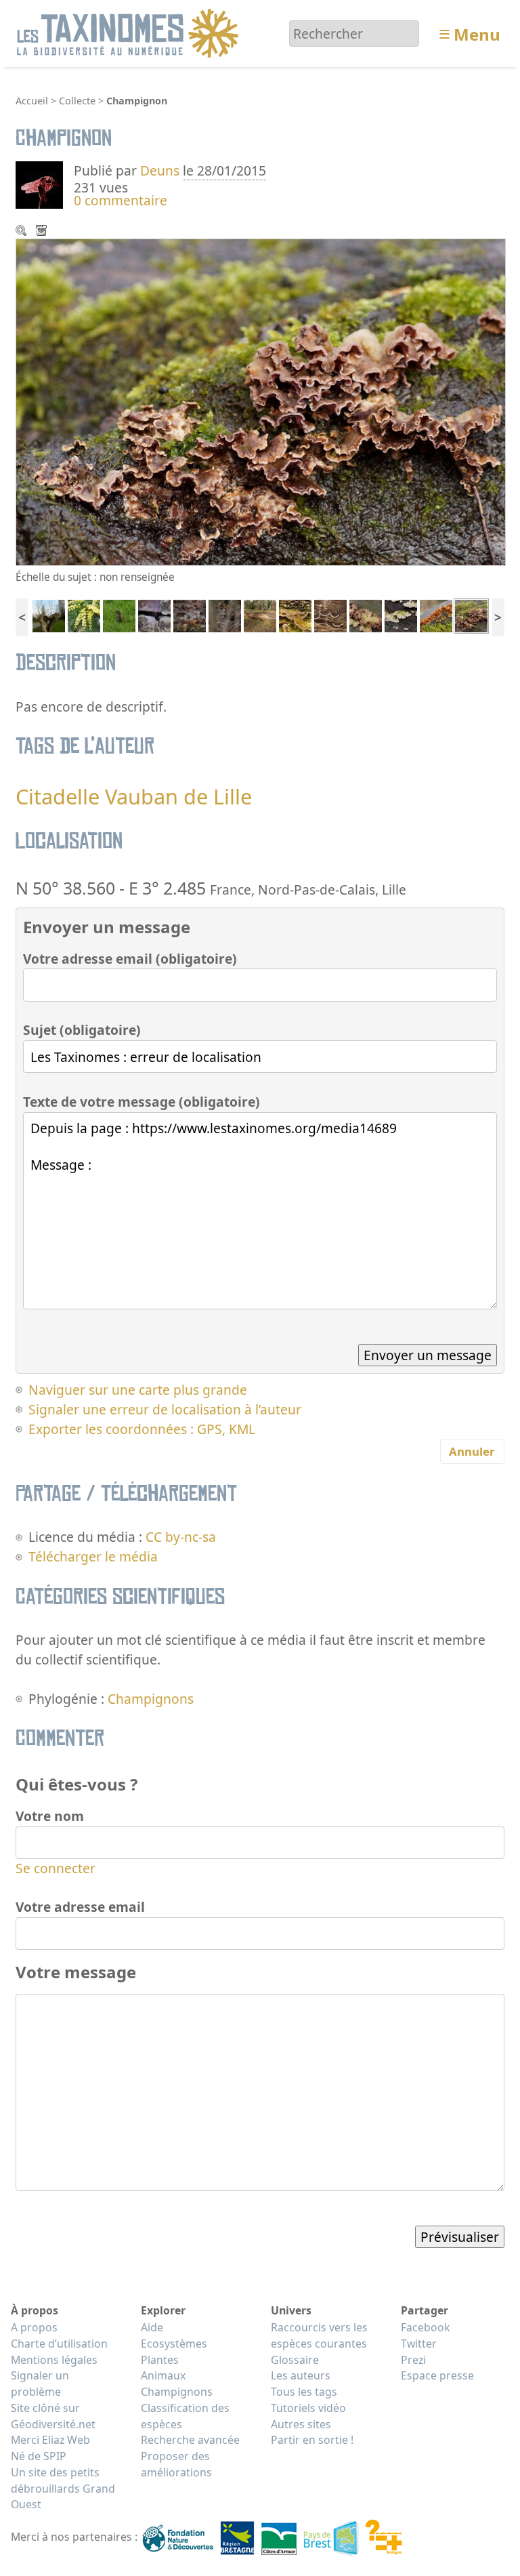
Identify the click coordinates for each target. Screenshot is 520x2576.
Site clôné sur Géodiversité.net (53, 2416)
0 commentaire (121, 200)
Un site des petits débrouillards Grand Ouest (63, 2489)
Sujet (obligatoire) (82, 1030)
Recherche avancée (190, 2440)
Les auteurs (301, 2375)
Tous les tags (304, 2392)
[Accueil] (130, 32)
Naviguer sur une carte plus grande (138, 1390)
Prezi (413, 2360)
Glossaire (295, 2360)
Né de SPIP (39, 2456)
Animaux (163, 2375)
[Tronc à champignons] (260, 614)
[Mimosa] (84, 614)
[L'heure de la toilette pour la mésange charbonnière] (190, 614)
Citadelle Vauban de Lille (134, 796)
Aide (152, 2327)
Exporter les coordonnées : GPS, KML (142, 1429)
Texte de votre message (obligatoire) (142, 1102)
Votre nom (50, 1816)
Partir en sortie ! (312, 2440)
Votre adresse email (80, 1907)
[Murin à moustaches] (154, 614)
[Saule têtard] (49, 614)
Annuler (472, 1451)
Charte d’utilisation (59, 2344)
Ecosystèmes (174, 2344)
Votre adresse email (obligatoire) (130, 959)
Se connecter (56, 1868)
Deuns (160, 170)
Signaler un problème (40, 2384)
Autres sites (301, 2424)
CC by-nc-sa (181, 1537)
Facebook (425, 2327)
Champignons (151, 1699)
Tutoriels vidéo (308, 2408)
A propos (34, 2327)
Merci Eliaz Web (50, 2440)
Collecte (77, 101)
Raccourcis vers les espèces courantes (319, 2335)
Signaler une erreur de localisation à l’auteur (165, 1409)
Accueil (32, 101)
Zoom (22, 232)
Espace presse (437, 2375)
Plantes (160, 2360)
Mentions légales (54, 2360)
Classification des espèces (185, 2416)
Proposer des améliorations (176, 2464)
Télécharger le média (43, 232)
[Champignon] (295, 614)
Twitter (419, 2344)
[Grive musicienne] (119, 614)
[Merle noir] (225, 614)
